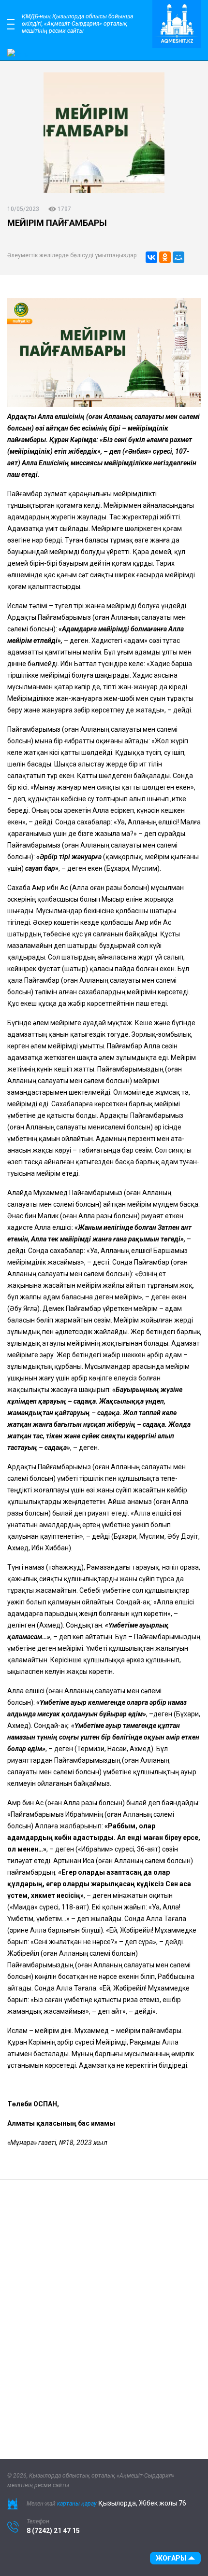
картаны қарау (77, 2504)
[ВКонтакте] (151, 257)
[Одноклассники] (165, 257)
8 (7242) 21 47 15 (53, 2531)
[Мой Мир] (178, 257)
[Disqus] (104, 2312)
